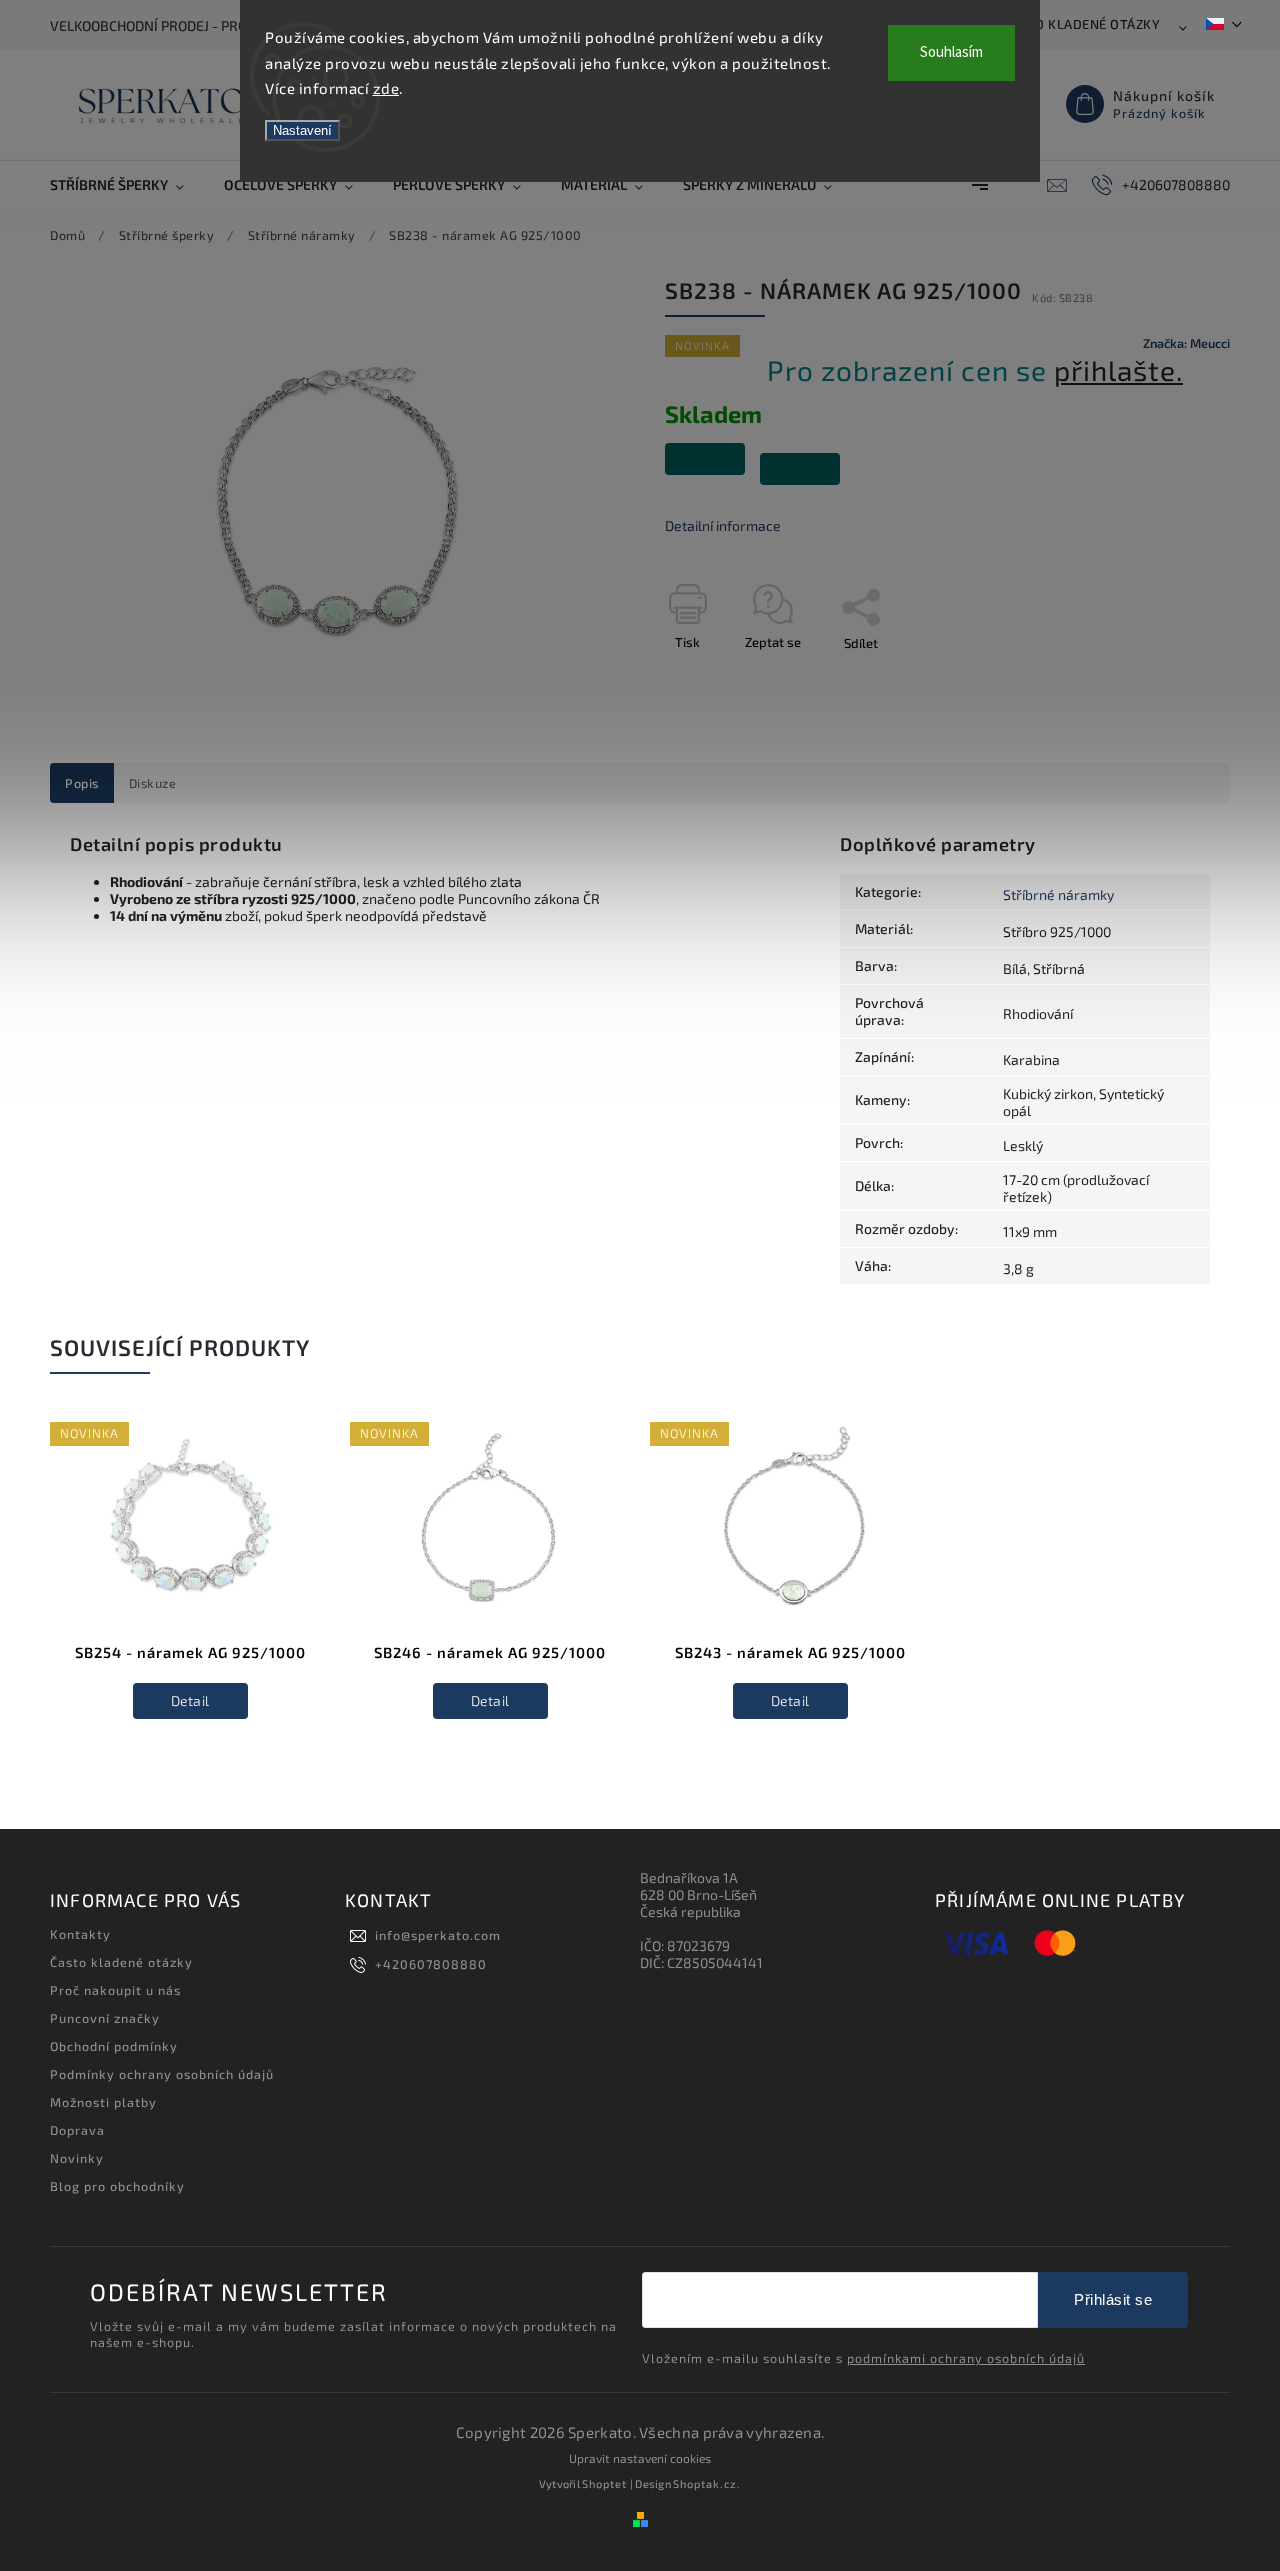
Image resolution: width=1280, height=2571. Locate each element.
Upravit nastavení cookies (640, 2458)
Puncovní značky (105, 2018)
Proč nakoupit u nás (115, 1990)
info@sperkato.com (438, 1935)
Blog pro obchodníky (117, 2186)
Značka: (1186, 343)
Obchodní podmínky (114, 2046)
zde (386, 88)
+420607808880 (431, 1964)
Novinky (77, 2158)
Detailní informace (723, 525)
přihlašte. (1118, 370)
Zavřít (1167, 678)
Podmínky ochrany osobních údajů (162, 2074)
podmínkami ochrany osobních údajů (966, 2358)
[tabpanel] (190, 1585)
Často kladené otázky (1081, 24)
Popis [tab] (82, 783)
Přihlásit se (1113, 2299)
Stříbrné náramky (1058, 894)
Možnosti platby (103, 2102)
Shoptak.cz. (707, 2483)
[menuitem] (127, 185)
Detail (190, 1700)
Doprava (77, 2130)
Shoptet (604, 2483)
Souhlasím (951, 52)
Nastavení (302, 130)
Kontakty (80, 1934)
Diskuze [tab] (153, 783)
